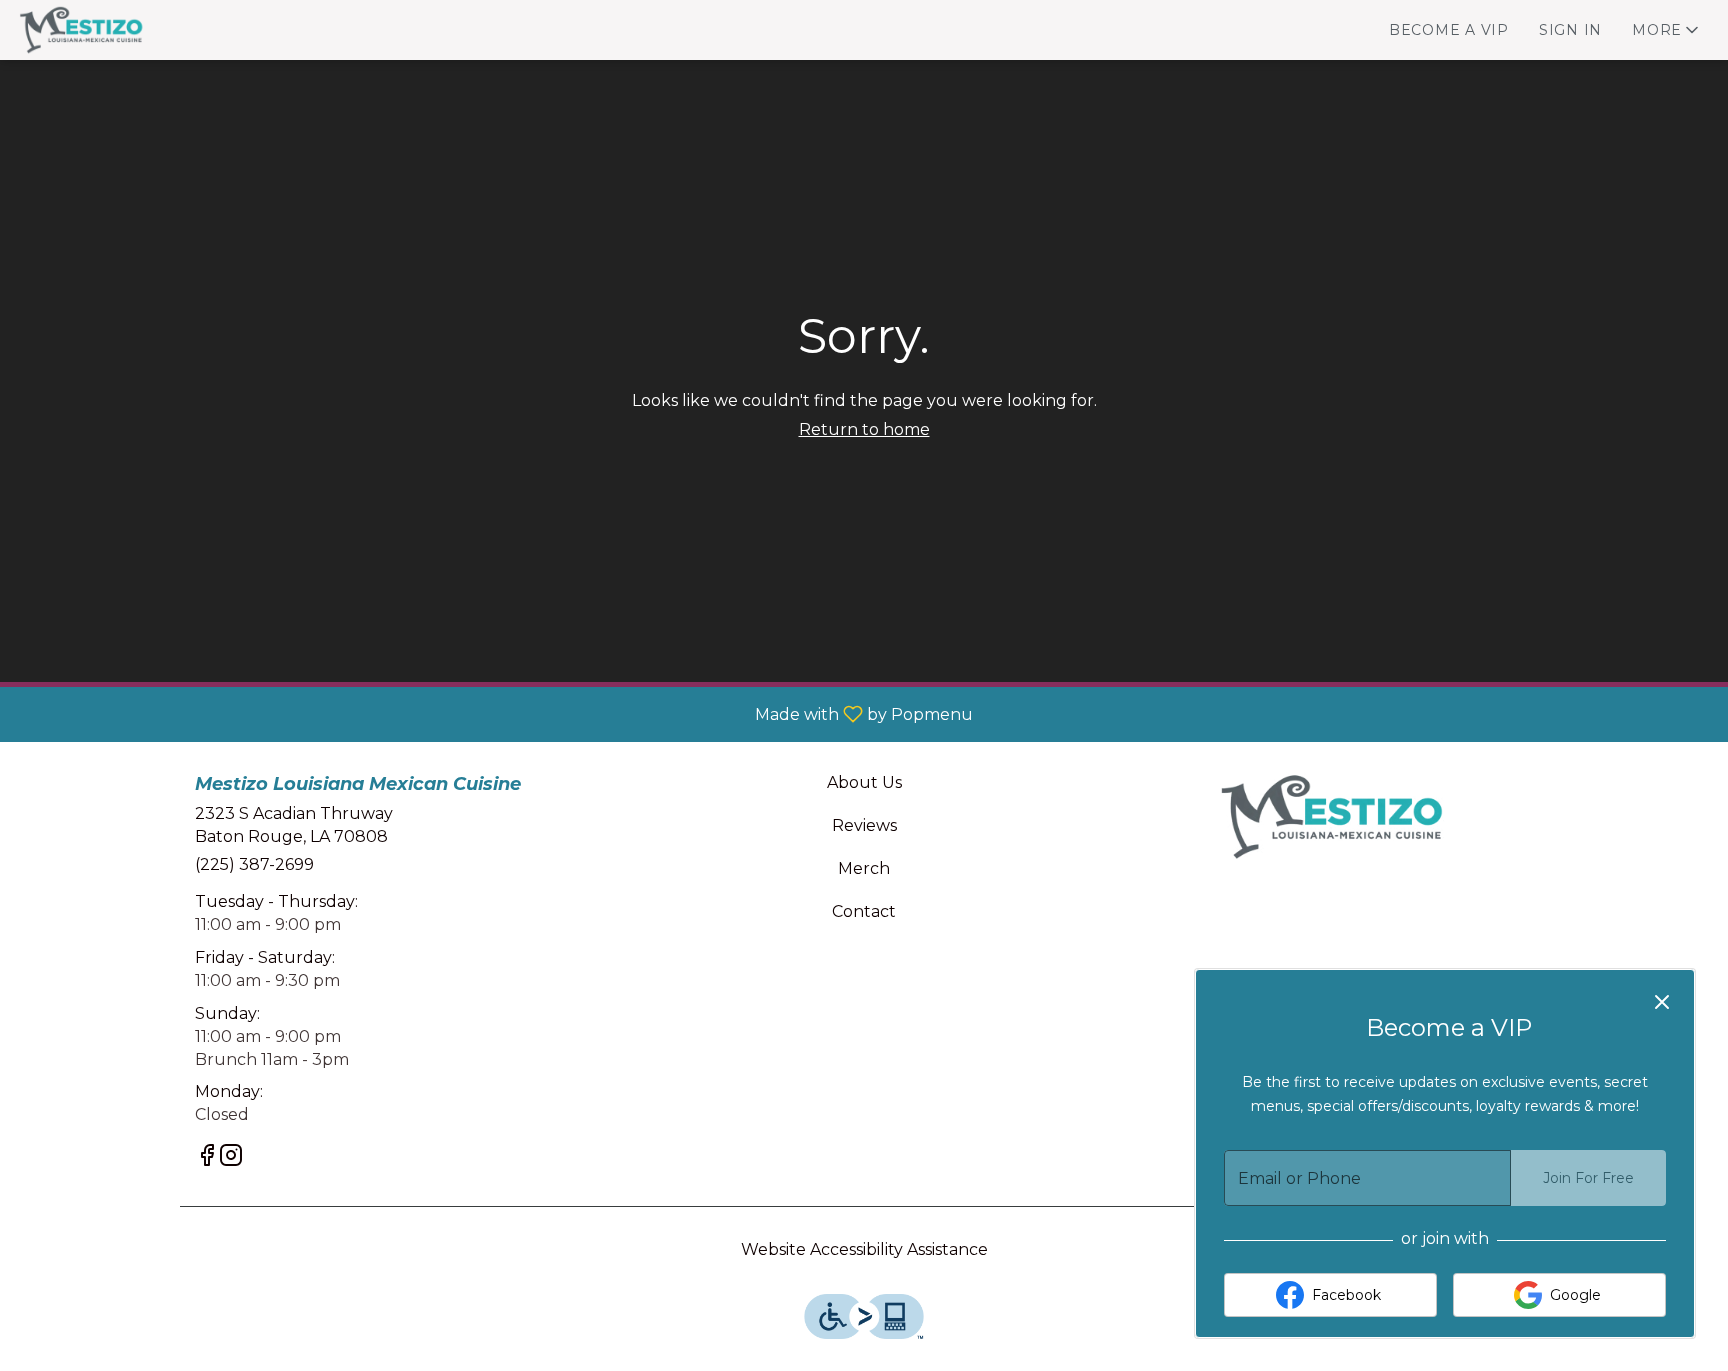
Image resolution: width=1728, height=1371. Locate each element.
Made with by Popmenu (494, 713)
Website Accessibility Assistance (864, 1249)
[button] (1667, 30)
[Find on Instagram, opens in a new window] (231, 1158)
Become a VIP (1449, 30)
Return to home (864, 429)
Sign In (1570, 30)
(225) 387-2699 (254, 864)
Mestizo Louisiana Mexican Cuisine (1330, 817)
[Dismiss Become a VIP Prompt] (1662, 1002)
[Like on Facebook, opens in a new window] (207, 1158)
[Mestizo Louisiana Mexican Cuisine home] (106, 30)
